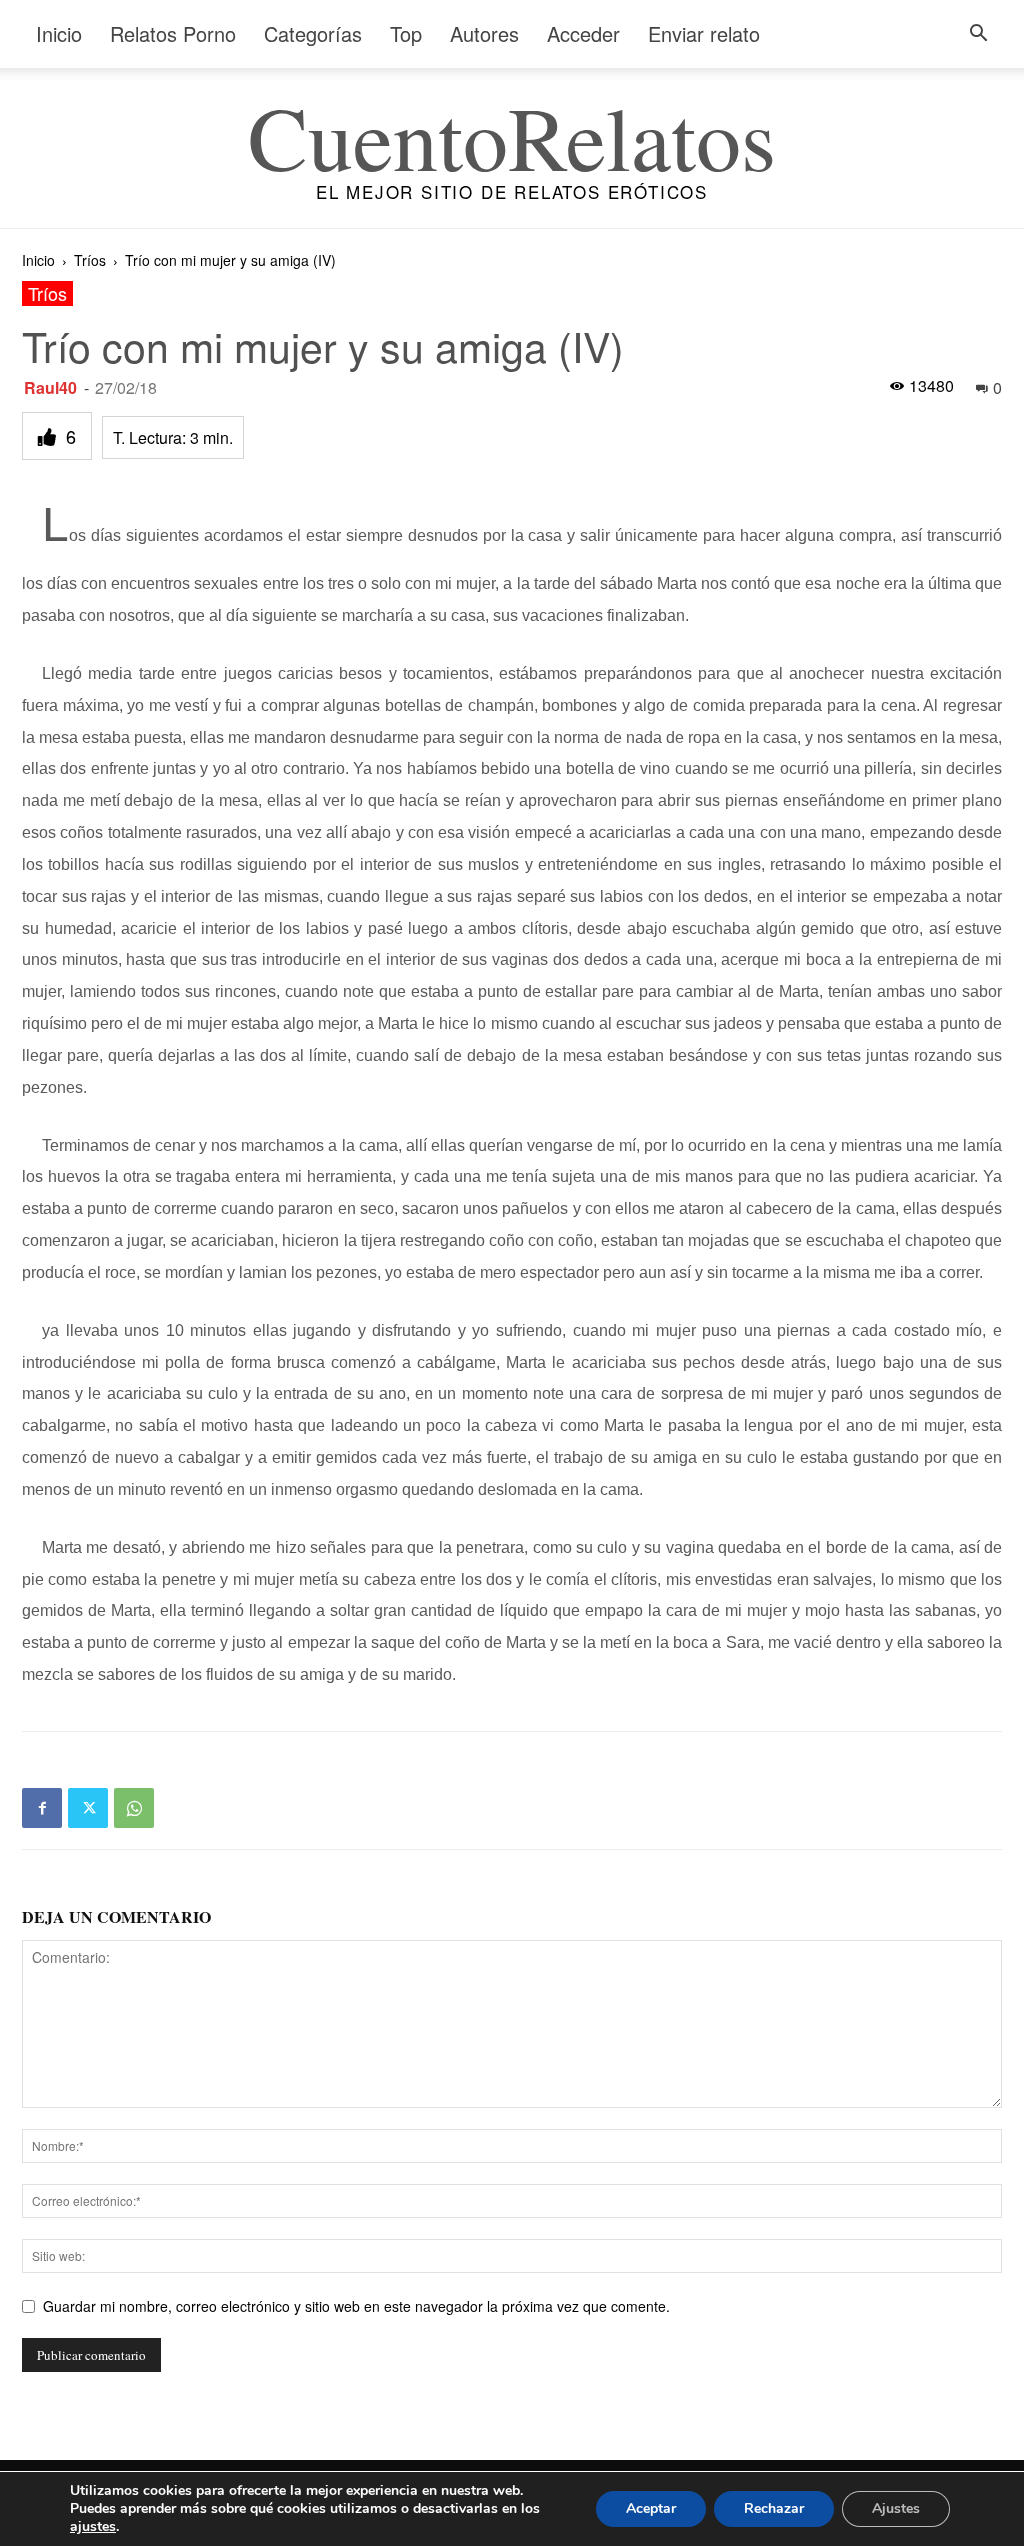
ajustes (93, 2527)
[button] (978, 35)
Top (406, 33)
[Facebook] (42, 1808)
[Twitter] (88, 1808)
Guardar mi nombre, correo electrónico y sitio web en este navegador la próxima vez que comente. (356, 2306)
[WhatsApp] (134, 1808)
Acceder (583, 33)
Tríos (90, 260)
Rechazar (774, 2508)
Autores (484, 33)
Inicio (59, 33)
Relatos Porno (173, 33)
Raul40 (50, 387)
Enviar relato (704, 33)
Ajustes (896, 2508)
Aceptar (651, 2508)
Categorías (313, 33)
